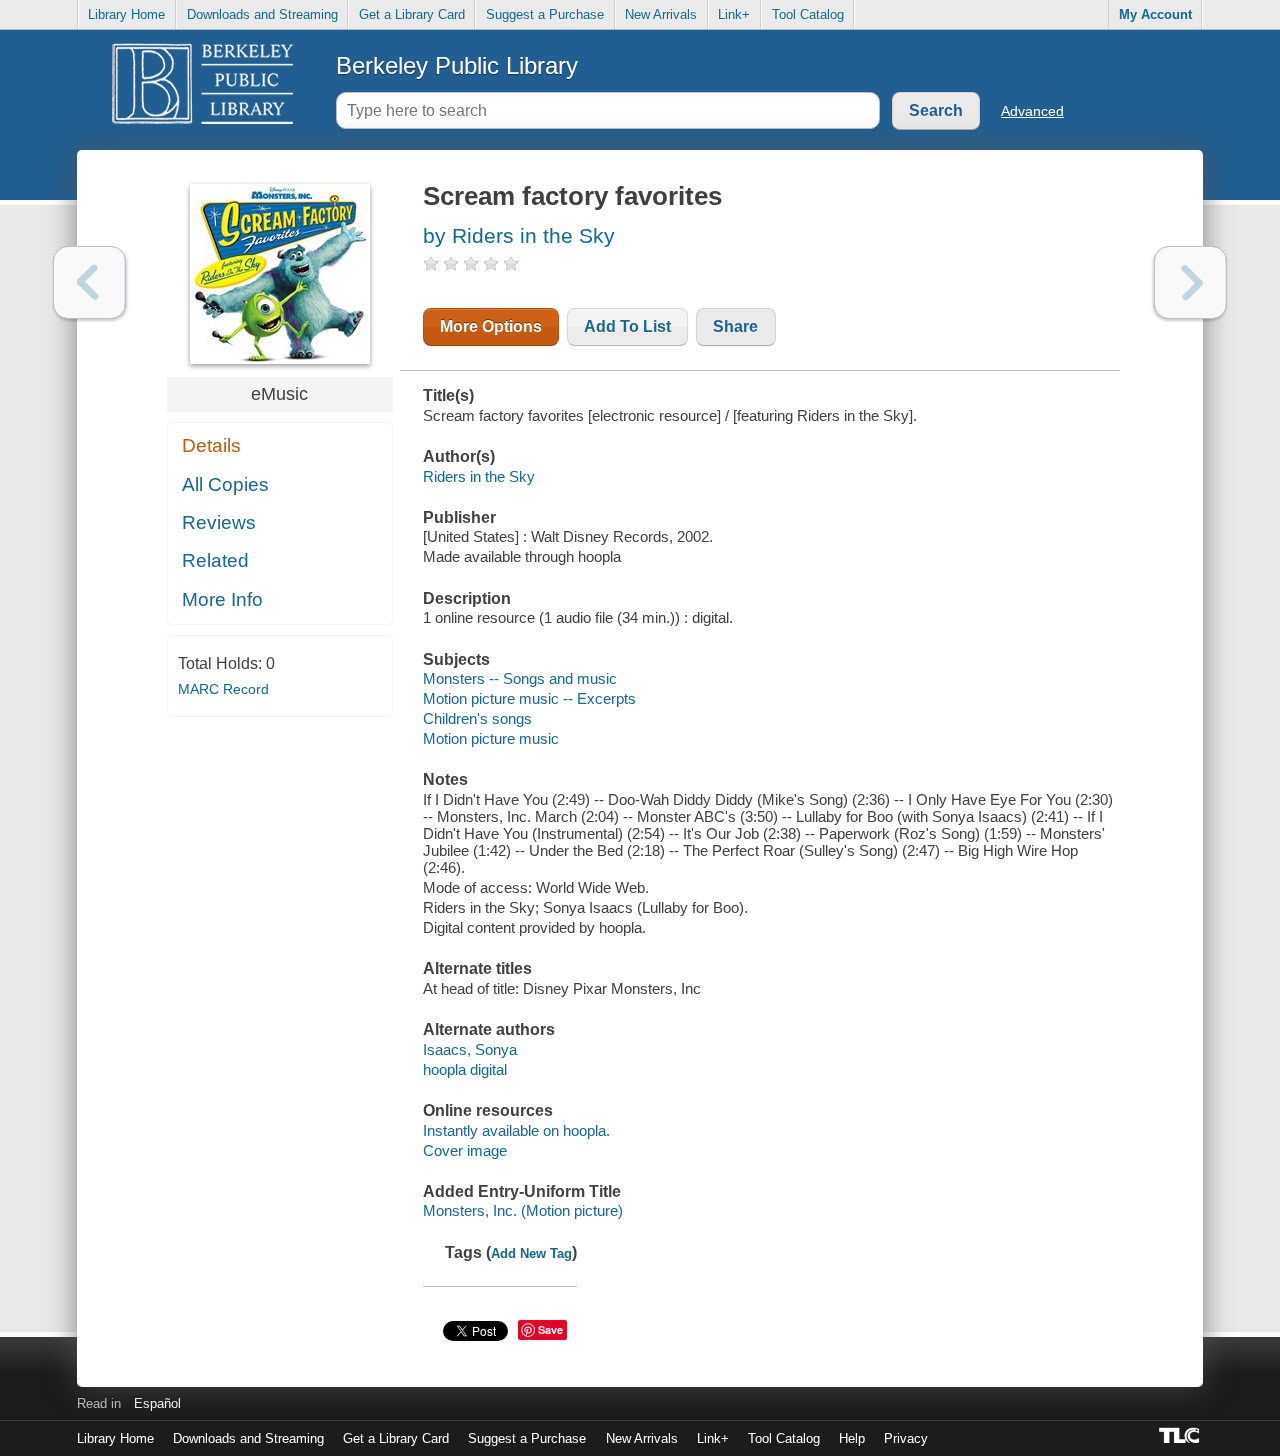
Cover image (465, 1150)
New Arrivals (661, 14)
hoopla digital (465, 1069)
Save (550, 1329)
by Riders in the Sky (519, 235)
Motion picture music (491, 738)
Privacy (906, 1438)
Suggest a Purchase (545, 14)
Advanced (1032, 111)
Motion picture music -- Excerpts (529, 698)
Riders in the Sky (479, 476)
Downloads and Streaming (262, 14)
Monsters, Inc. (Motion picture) (523, 1210)
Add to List (627, 326)
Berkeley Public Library (457, 65)
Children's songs (477, 718)
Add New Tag (531, 1253)
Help (852, 1438)
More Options (491, 326)
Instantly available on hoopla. (516, 1130)
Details (211, 445)
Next (1190, 282)
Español (157, 1403)
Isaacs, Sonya (470, 1049)
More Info (222, 599)
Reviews (219, 522)
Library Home (126, 14)
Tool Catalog (808, 14)
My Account (1155, 14)
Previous (89, 282)
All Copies (225, 484)
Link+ (734, 14)
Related (215, 560)
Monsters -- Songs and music (520, 678)
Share (735, 326)
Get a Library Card (412, 14)
